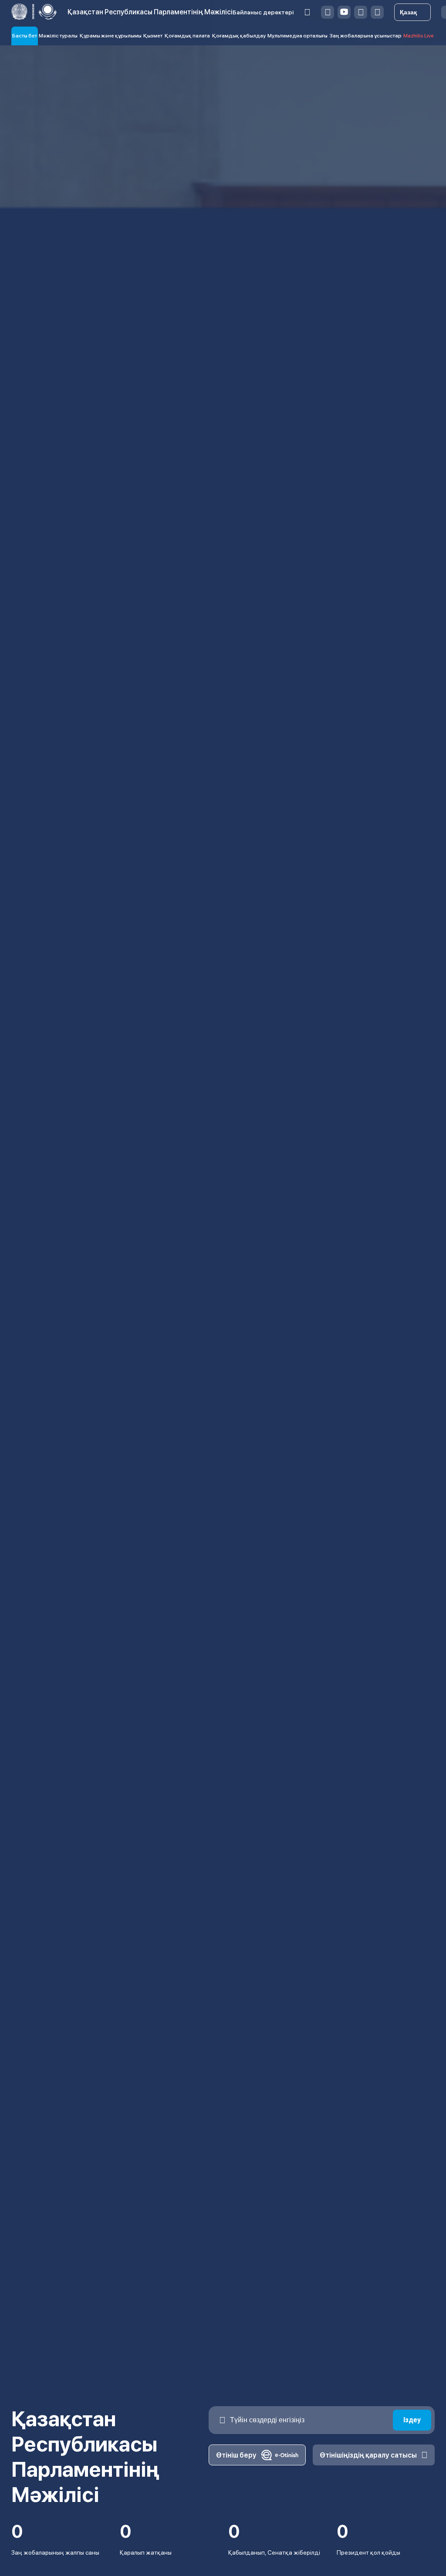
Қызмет (153, 36)
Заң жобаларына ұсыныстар (366, 36)
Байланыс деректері (263, 12)
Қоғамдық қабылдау (239, 36)
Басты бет (25, 36)
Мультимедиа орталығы (297, 36)
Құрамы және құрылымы (111, 36)
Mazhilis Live (419, 36)
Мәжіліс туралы (58, 36)
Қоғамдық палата (187, 36)
